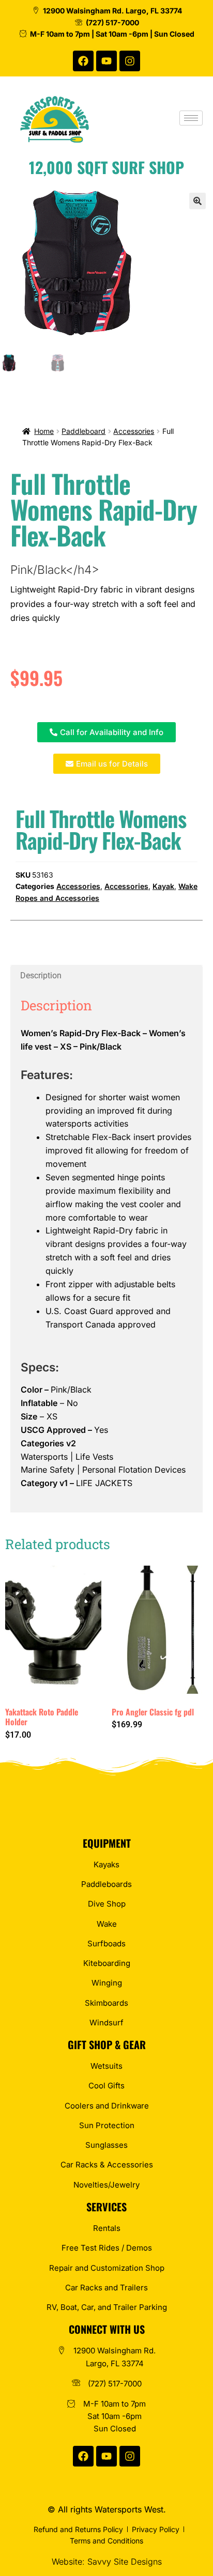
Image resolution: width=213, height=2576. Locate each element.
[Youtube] (106, 61)
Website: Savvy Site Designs (107, 2562)
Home (44, 431)
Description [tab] (41, 975)
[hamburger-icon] (191, 118)
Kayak (163, 886)
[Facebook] (83, 61)
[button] (197, 201)
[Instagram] (130, 61)
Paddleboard (83, 431)
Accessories (134, 431)
